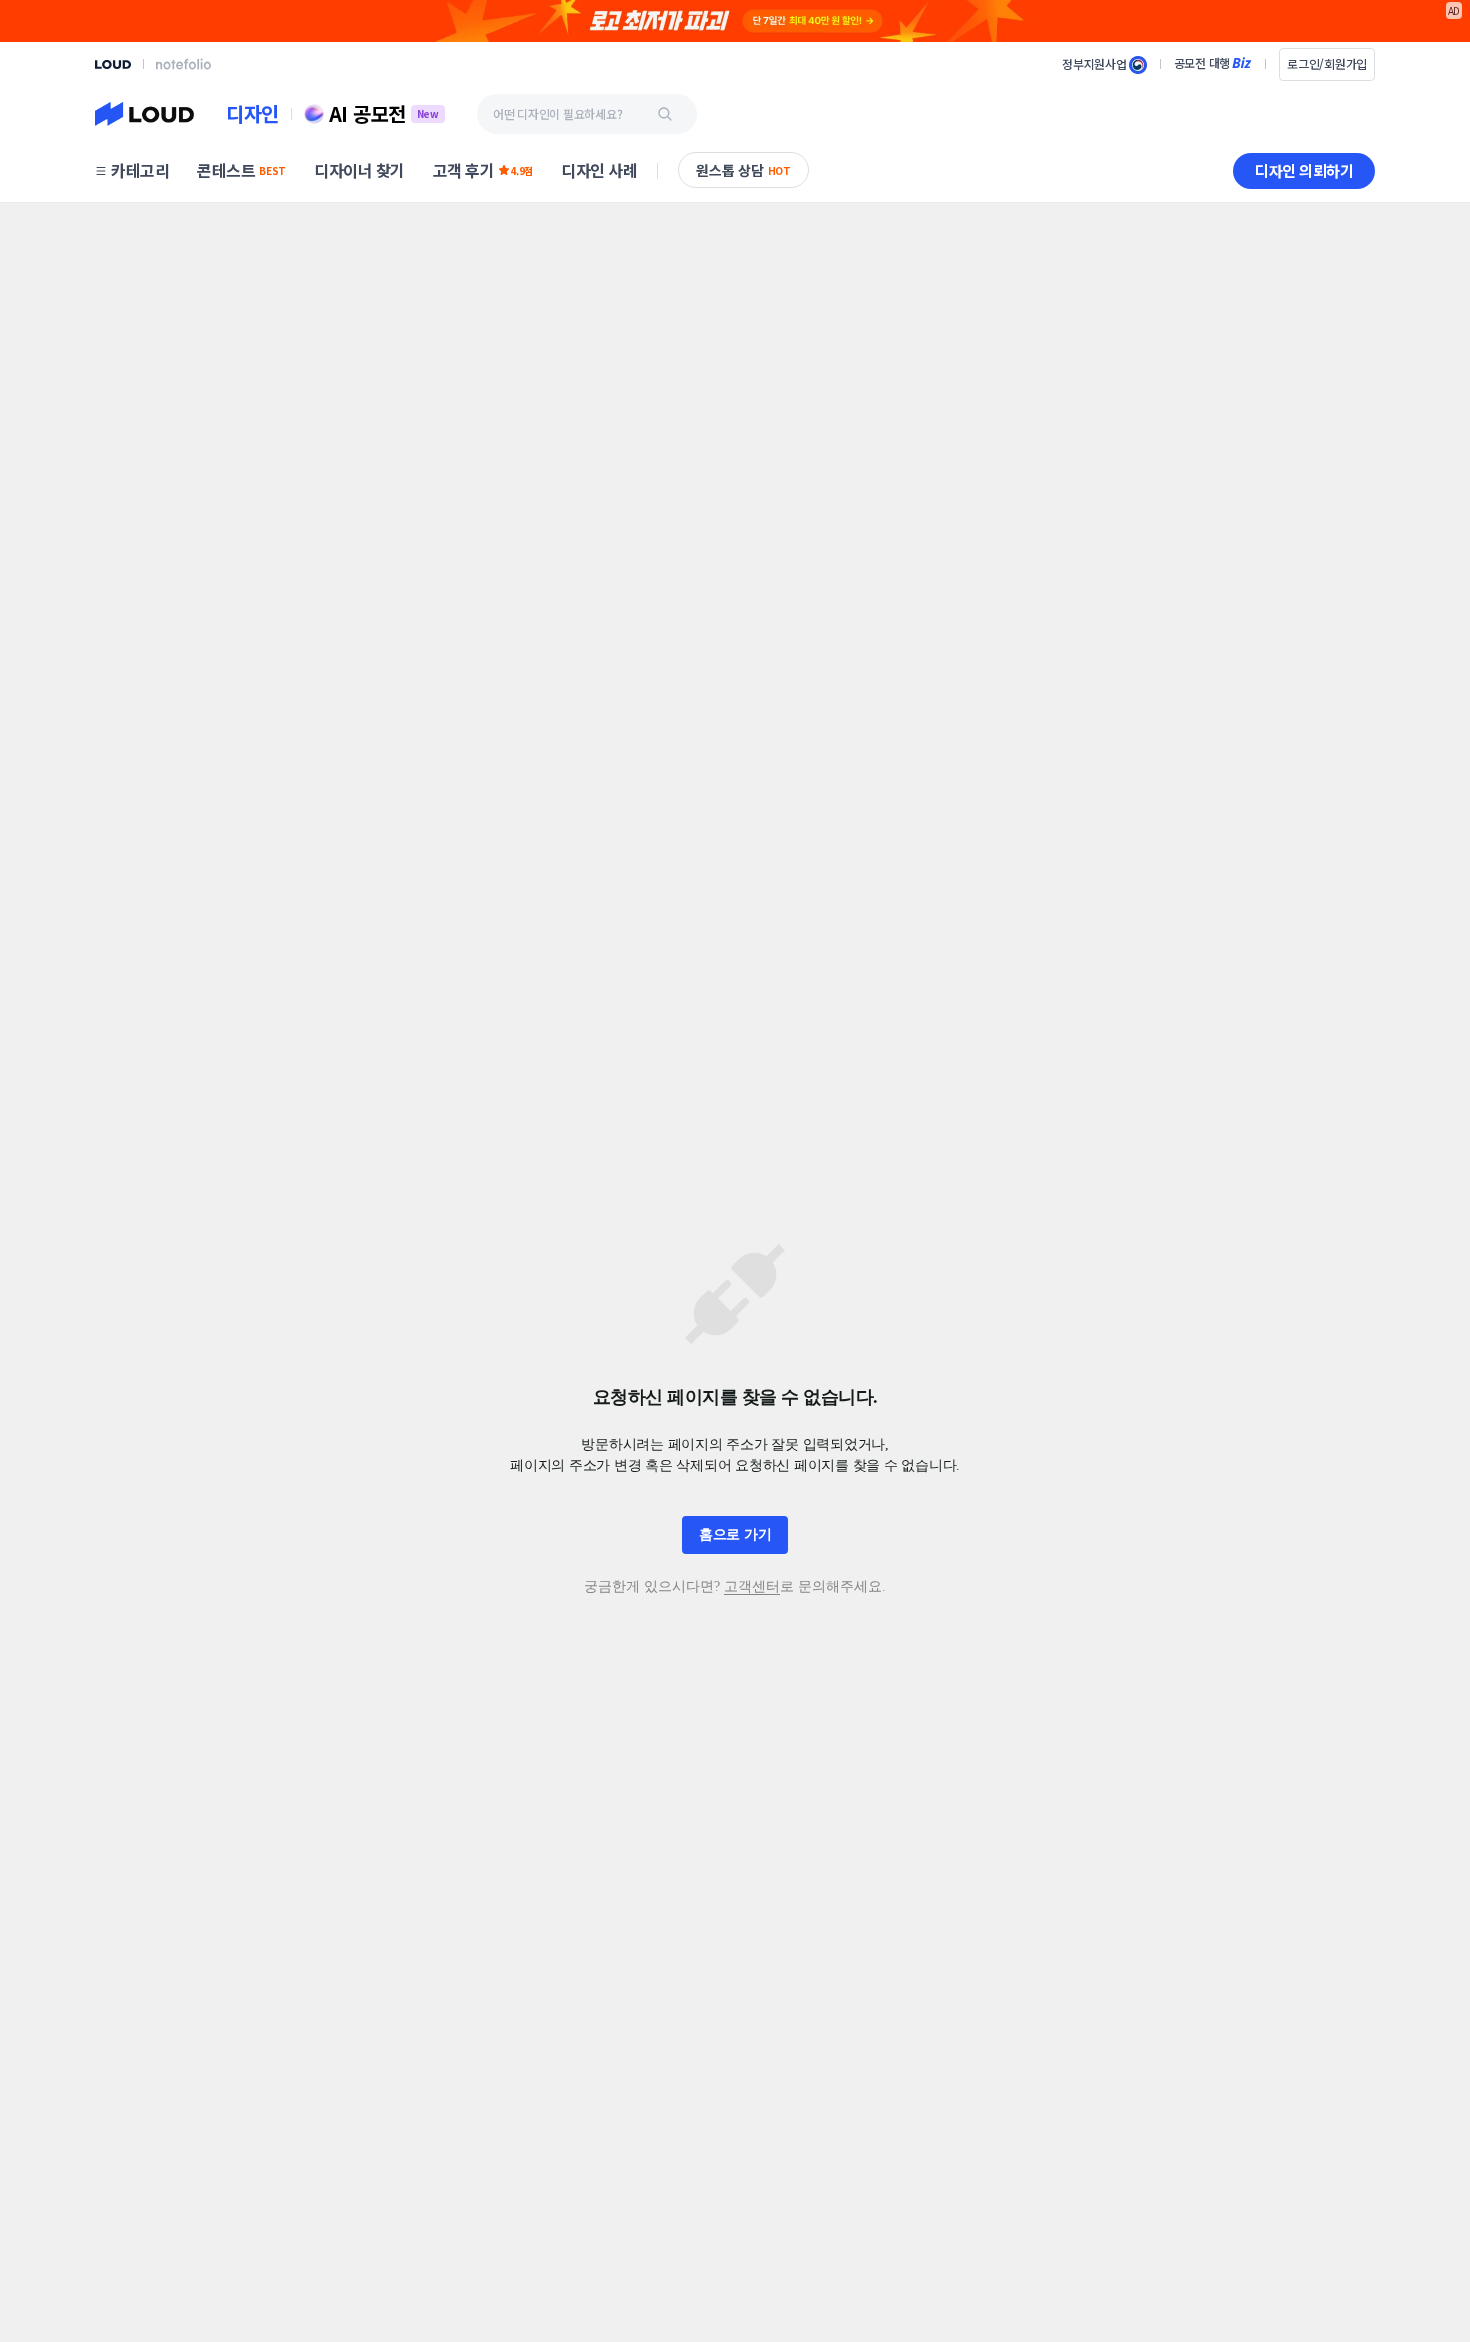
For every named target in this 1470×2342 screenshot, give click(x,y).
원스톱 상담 (743, 170)
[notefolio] (183, 64)
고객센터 (752, 1586)
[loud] (113, 64)
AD (1454, 10)
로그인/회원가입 (1327, 63)
